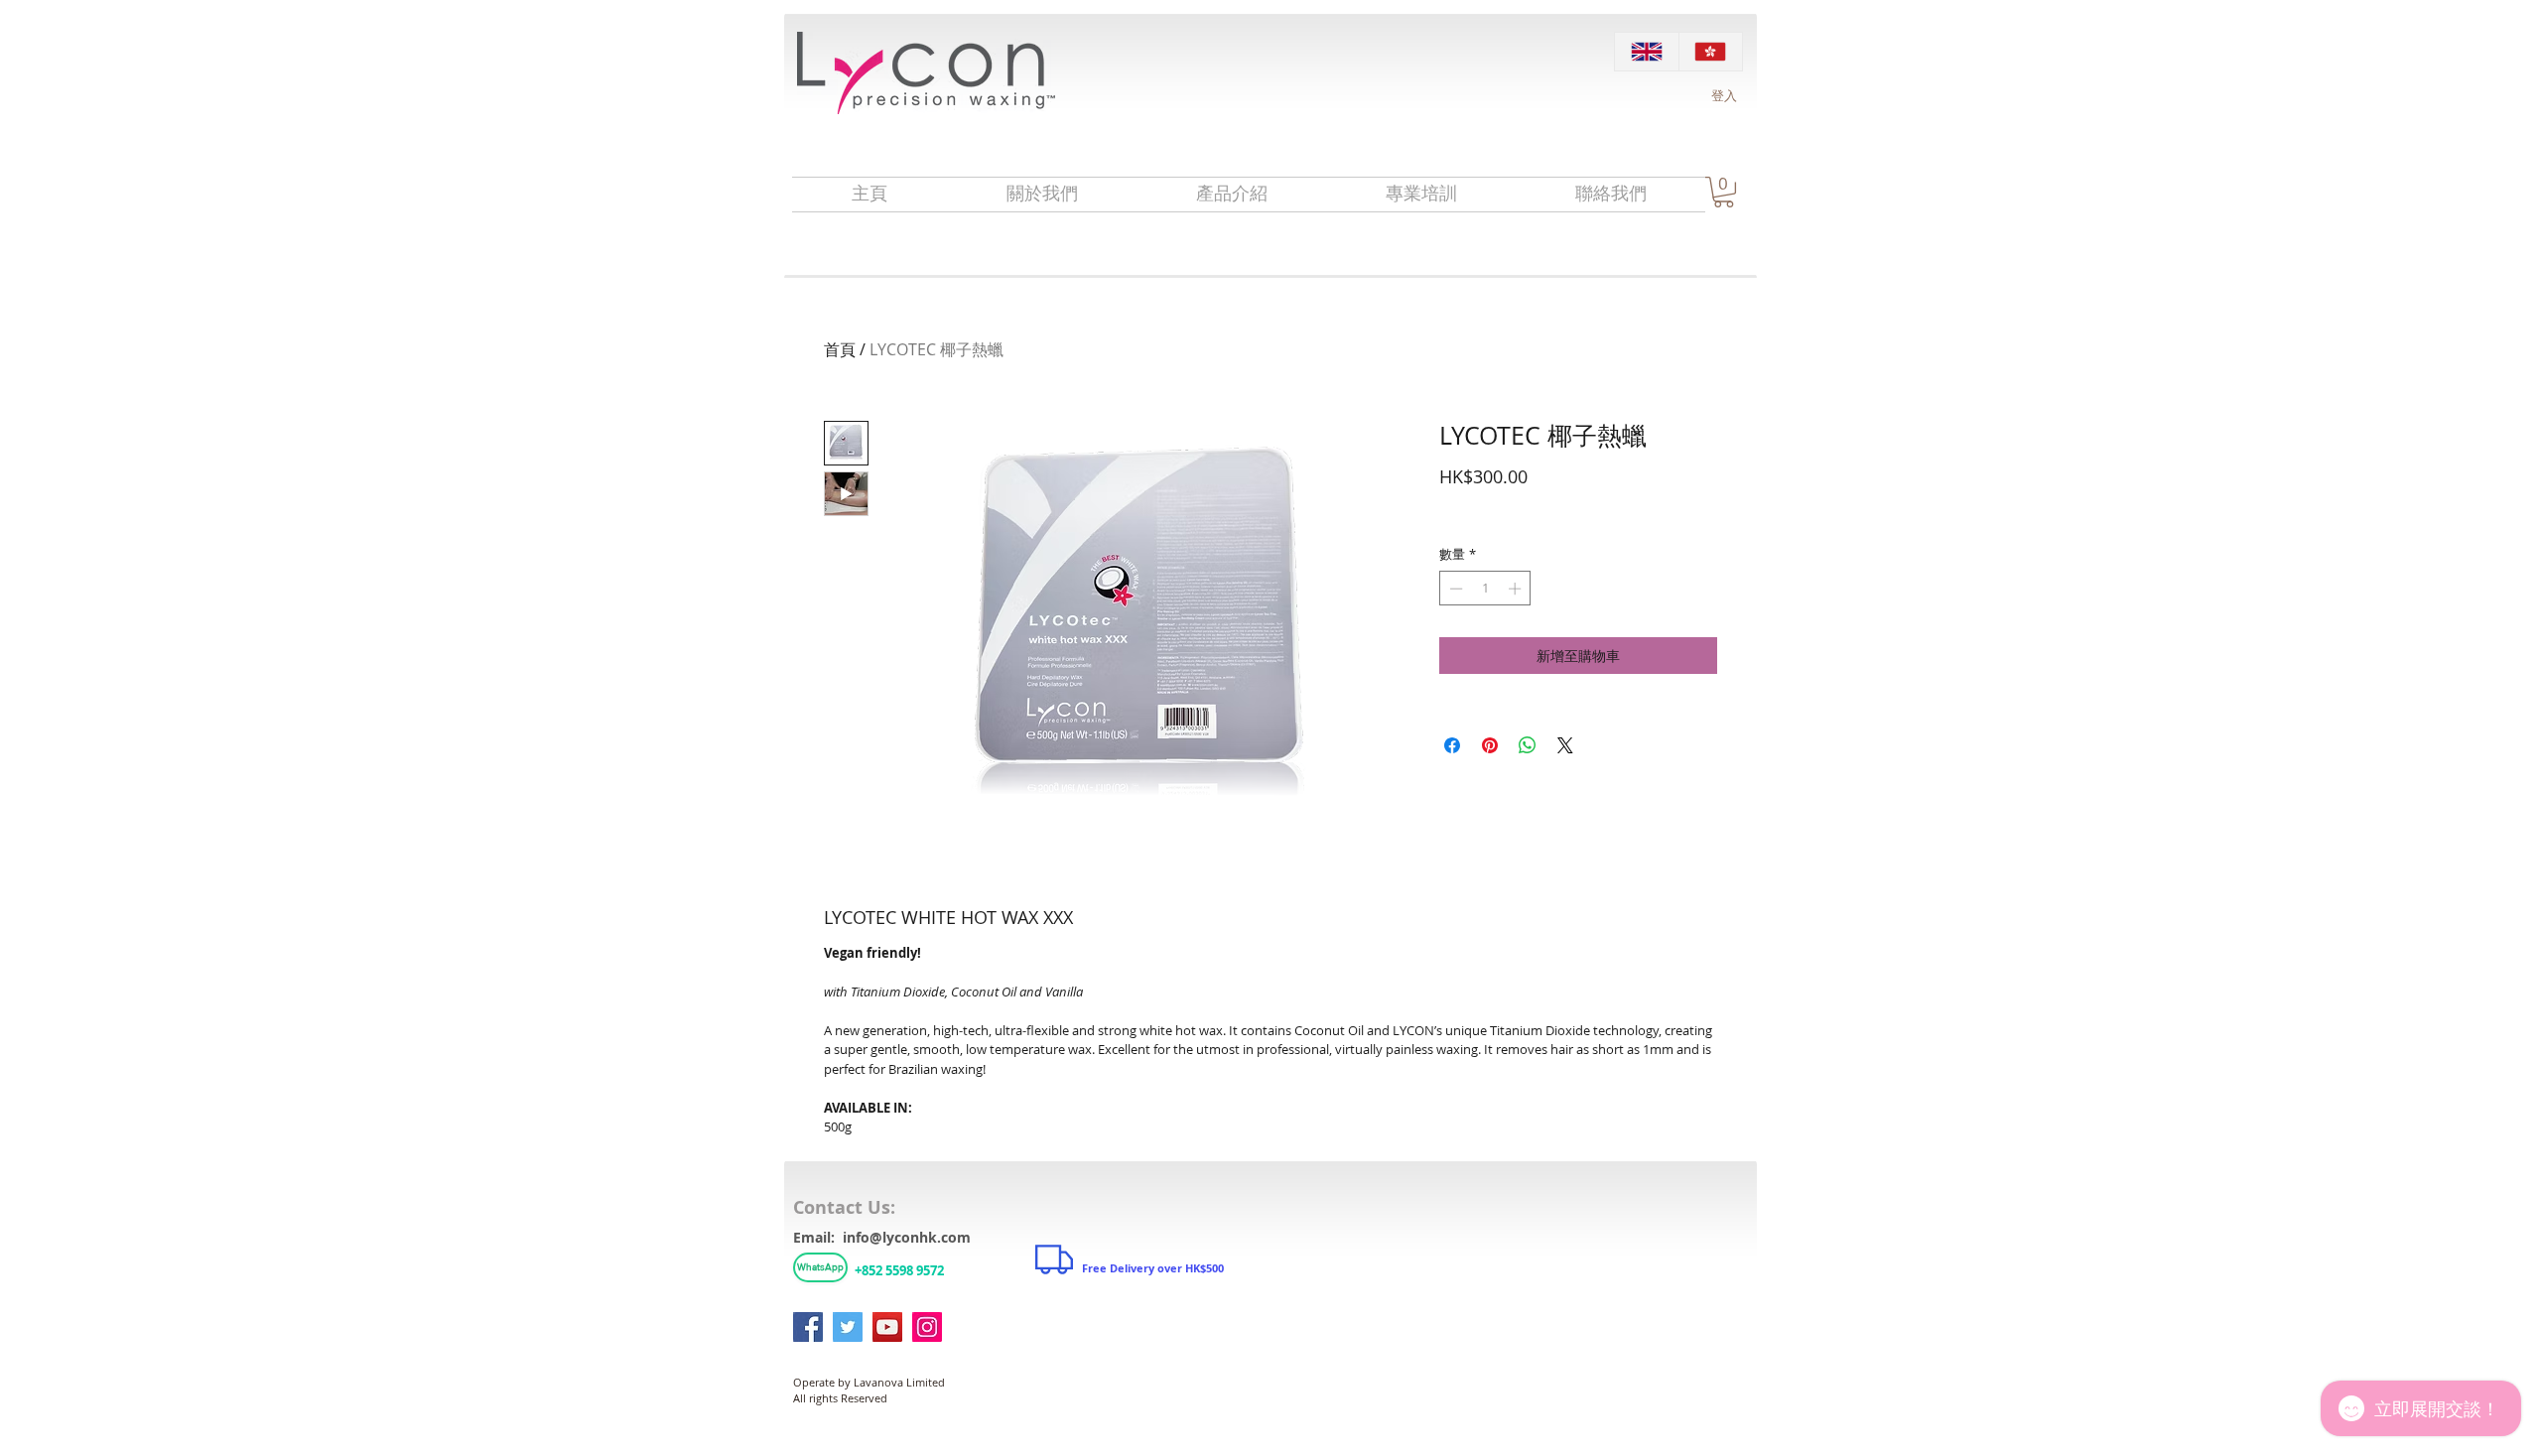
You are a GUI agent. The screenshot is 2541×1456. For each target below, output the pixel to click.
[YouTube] (887, 1327)
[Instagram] (927, 1327)
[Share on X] (1565, 745)
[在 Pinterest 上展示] (1490, 745)
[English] (1647, 52)
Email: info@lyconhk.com (882, 1237)
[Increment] (1517, 589)
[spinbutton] (1485, 589)
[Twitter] (848, 1327)
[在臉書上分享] (1452, 745)
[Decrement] (1454, 589)
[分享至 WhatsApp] (1528, 745)
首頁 (840, 349)
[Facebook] (808, 1327)
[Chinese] (1711, 52)
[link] (1724, 192)
